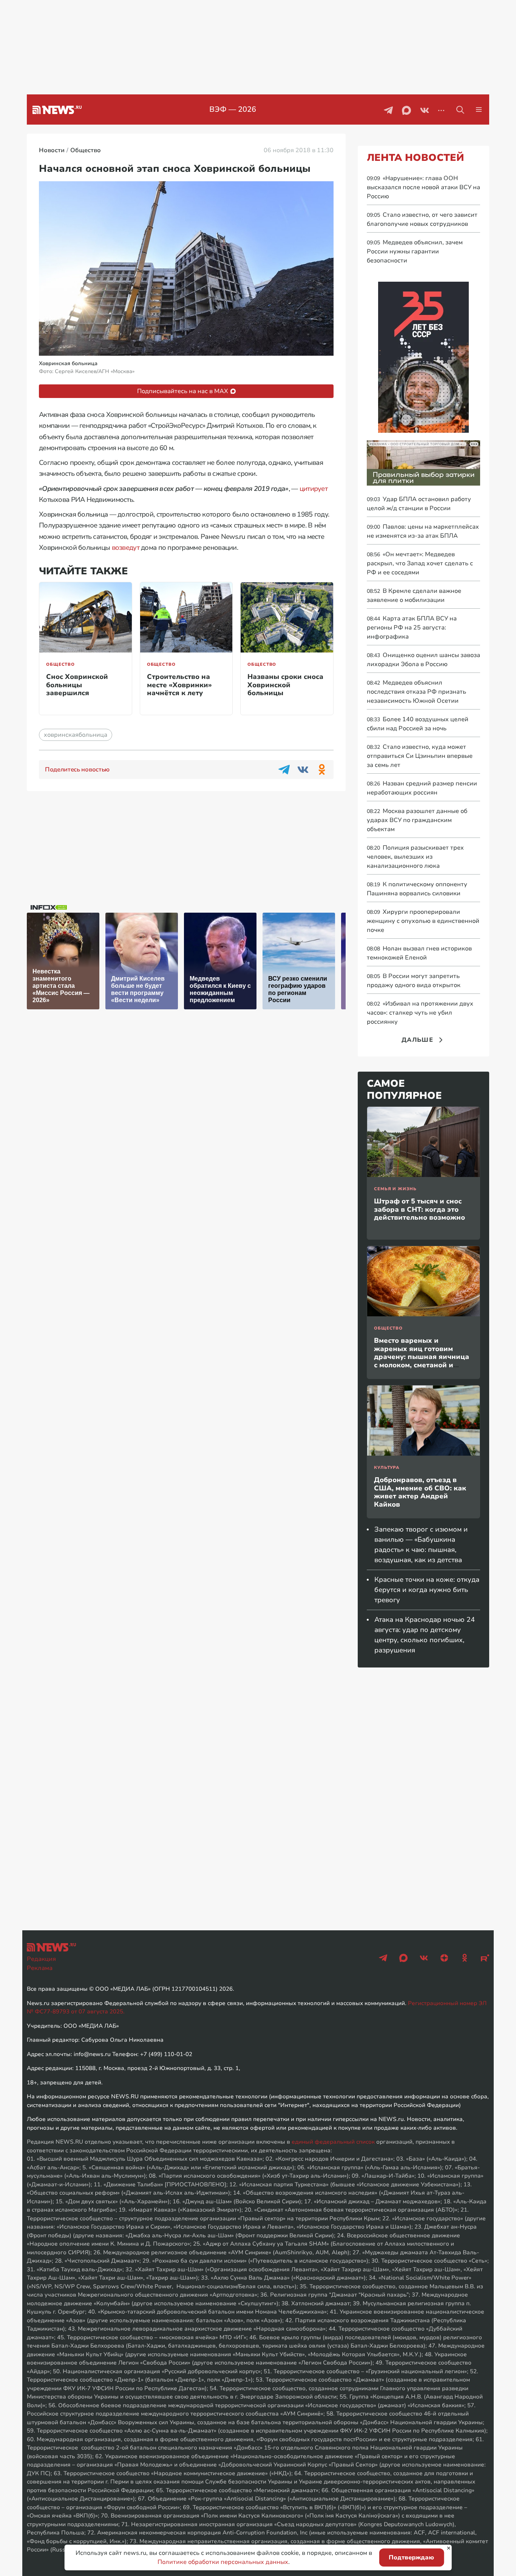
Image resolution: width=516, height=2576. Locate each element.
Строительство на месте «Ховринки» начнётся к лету (179, 685)
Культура (387, 1468)
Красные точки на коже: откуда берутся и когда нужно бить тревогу (427, 1590)
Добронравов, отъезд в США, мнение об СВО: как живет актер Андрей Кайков (420, 1492)
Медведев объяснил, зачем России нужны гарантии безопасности (415, 251)
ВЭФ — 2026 (233, 109)
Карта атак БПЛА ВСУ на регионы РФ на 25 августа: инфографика (412, 628)
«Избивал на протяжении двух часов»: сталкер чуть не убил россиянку (420, 1013)
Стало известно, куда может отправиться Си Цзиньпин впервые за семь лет (420, 756)
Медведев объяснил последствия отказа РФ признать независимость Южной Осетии (416, 692)
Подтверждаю (411, 2557)
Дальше (417, 1040)
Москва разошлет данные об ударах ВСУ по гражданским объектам (417, 820)
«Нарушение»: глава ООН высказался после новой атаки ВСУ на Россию (423, 187)
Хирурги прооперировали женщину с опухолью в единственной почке (423, 921)
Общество (60, 664)
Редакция (41, 1959)
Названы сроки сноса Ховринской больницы (285, 685)
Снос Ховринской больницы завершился (77, 685)
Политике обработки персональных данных (223, 2562)
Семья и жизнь (395, 1189)
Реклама (40, 1968)
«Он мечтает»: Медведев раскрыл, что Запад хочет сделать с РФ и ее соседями (420, 563)
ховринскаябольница (76, 735)
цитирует (314, 489)
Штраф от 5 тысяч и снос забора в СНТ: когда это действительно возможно (419, 1209)
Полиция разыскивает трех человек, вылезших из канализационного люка (415, 857)
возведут (126, 548)
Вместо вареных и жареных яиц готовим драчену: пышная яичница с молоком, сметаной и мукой (422, 1357)
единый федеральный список (333, 2142)
